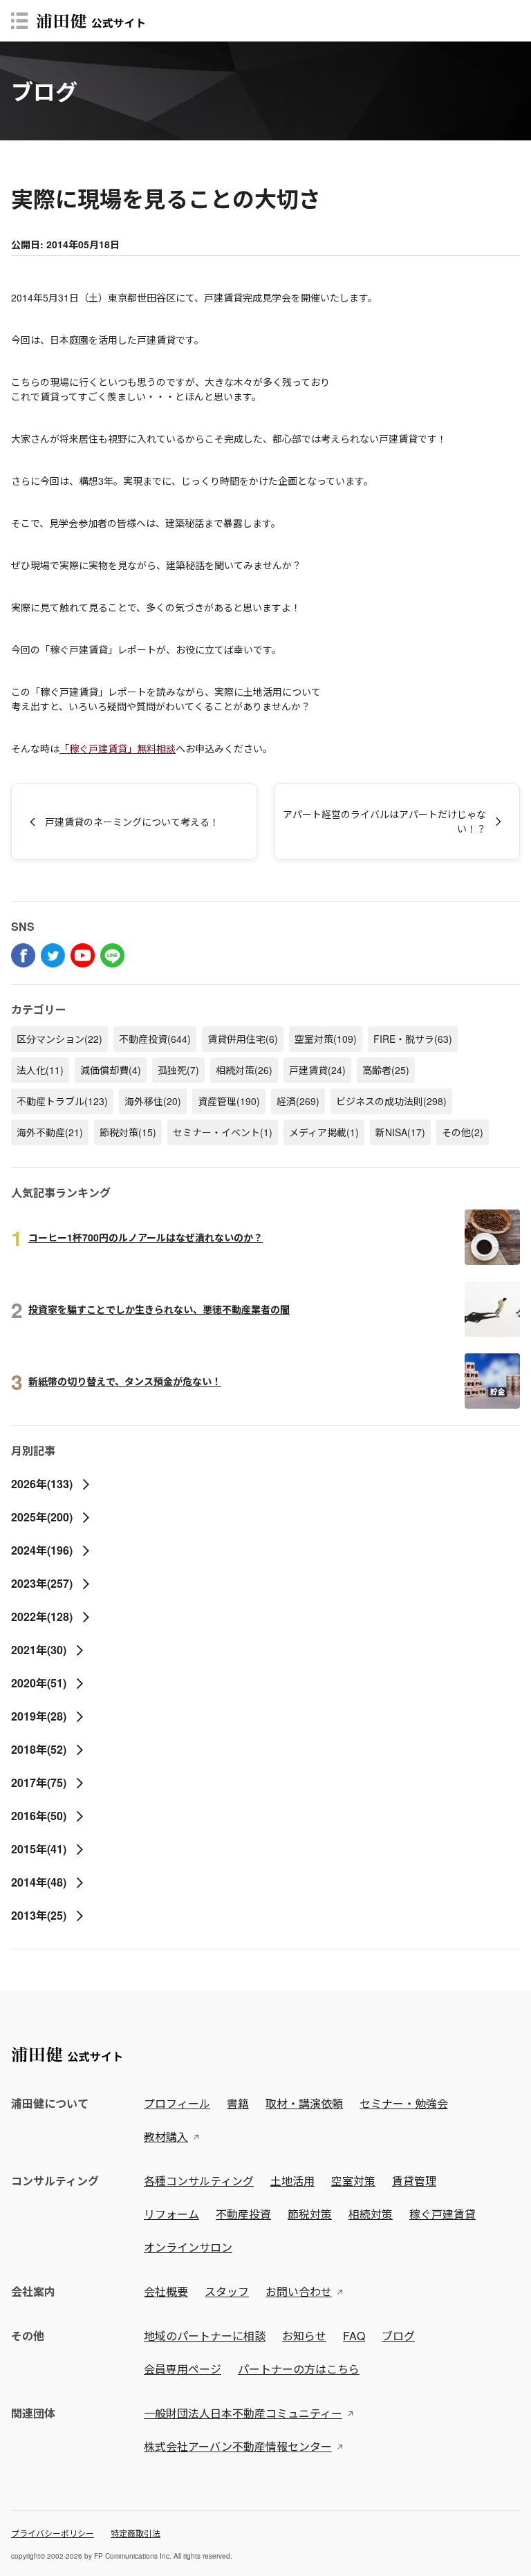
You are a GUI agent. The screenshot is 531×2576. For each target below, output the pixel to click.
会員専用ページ (183, 2369)
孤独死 (178, 1070)
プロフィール (177, 2103)
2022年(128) (42, 1616)
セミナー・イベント (223, 1132)
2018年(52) (39, 1749)
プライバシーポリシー (53, 2533)
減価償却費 (111, 1070)
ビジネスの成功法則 (391, 1101)
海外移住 (153, 1101)
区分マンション (59, 1039)
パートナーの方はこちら (299, 2369)
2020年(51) (39, 1683)
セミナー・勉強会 (404, 2103)
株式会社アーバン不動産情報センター (238, 2446)
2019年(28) (39, 1716)
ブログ (398, 2336)
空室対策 (326, 1039)
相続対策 (244, 1070)
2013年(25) (39, 1915)
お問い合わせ (299, 2291)
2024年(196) (42, 1550)
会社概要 (166, 2291)
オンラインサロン (188, 2247)
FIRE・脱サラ (413, 1039)
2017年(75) (39, 1782)
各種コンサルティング (199, 2181)
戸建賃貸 (317, 1070)
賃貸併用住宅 (243, 1039)
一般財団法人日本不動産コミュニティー (243, 2413)
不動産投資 (155, 1039)
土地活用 (292, 2181)
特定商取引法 (136, 2533)
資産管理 (229, 1101)
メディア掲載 (324, 1132)
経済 (298, 1101)
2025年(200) (42, 1517)
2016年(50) (39, 1816)
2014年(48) (39, 1882)
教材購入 (166, 2137)
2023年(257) (42, 1583)
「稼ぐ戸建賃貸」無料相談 (118, 748)
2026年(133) (42, 1484)
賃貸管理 (414, 2181)
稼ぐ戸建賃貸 (442, 2214)
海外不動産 (50, 1132)
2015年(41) (39, 1849)
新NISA (400, 1132)
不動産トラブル (62, 1101)
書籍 (238, 2103)
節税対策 (128, 1132)
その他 (463, 1132)
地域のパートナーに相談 (205, 2336)
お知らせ (304, 2336)
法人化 (40, 1070)
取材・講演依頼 (304, 2103)
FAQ (354, 2336)
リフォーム (171, 2214)
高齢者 (386, 1070)
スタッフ (227, 2291)
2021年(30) (39, 1650)
